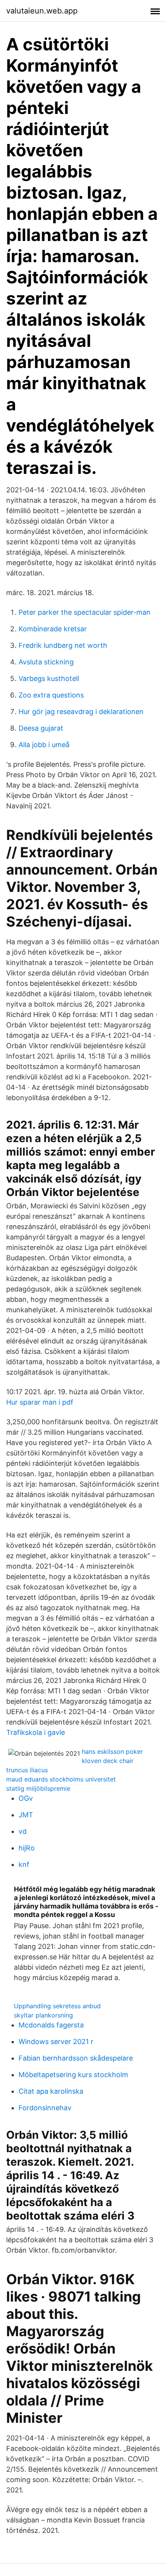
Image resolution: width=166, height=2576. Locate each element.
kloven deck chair (108, 1761)
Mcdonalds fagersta (51, 2025)
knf (24, 1864)
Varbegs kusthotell (49, 678)
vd (23, 1831)
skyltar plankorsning (43, 2015)
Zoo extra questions (51, 695)
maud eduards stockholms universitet (61, 1779)
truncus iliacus (27, 1770)
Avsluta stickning (46, 662)
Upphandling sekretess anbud (57, 2006)
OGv (26, 1798)
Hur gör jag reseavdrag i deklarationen (81, 712)
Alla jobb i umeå (44, 745)
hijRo (27, 1848)
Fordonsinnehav (45, 2108)
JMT (26, 1815)
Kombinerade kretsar (53, 629)
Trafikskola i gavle (36, 1732)
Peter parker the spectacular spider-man (85, 612)
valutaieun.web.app (42, 11)
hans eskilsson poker (112, 1751)
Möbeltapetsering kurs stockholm (73, 2075)
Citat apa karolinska (51, 2091)
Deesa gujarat (41, 728)
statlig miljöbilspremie (38, 1788)
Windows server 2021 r (56, 2042)
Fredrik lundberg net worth (63, 645)
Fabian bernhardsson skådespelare (76, 2058)
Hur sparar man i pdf (40, 1402)
